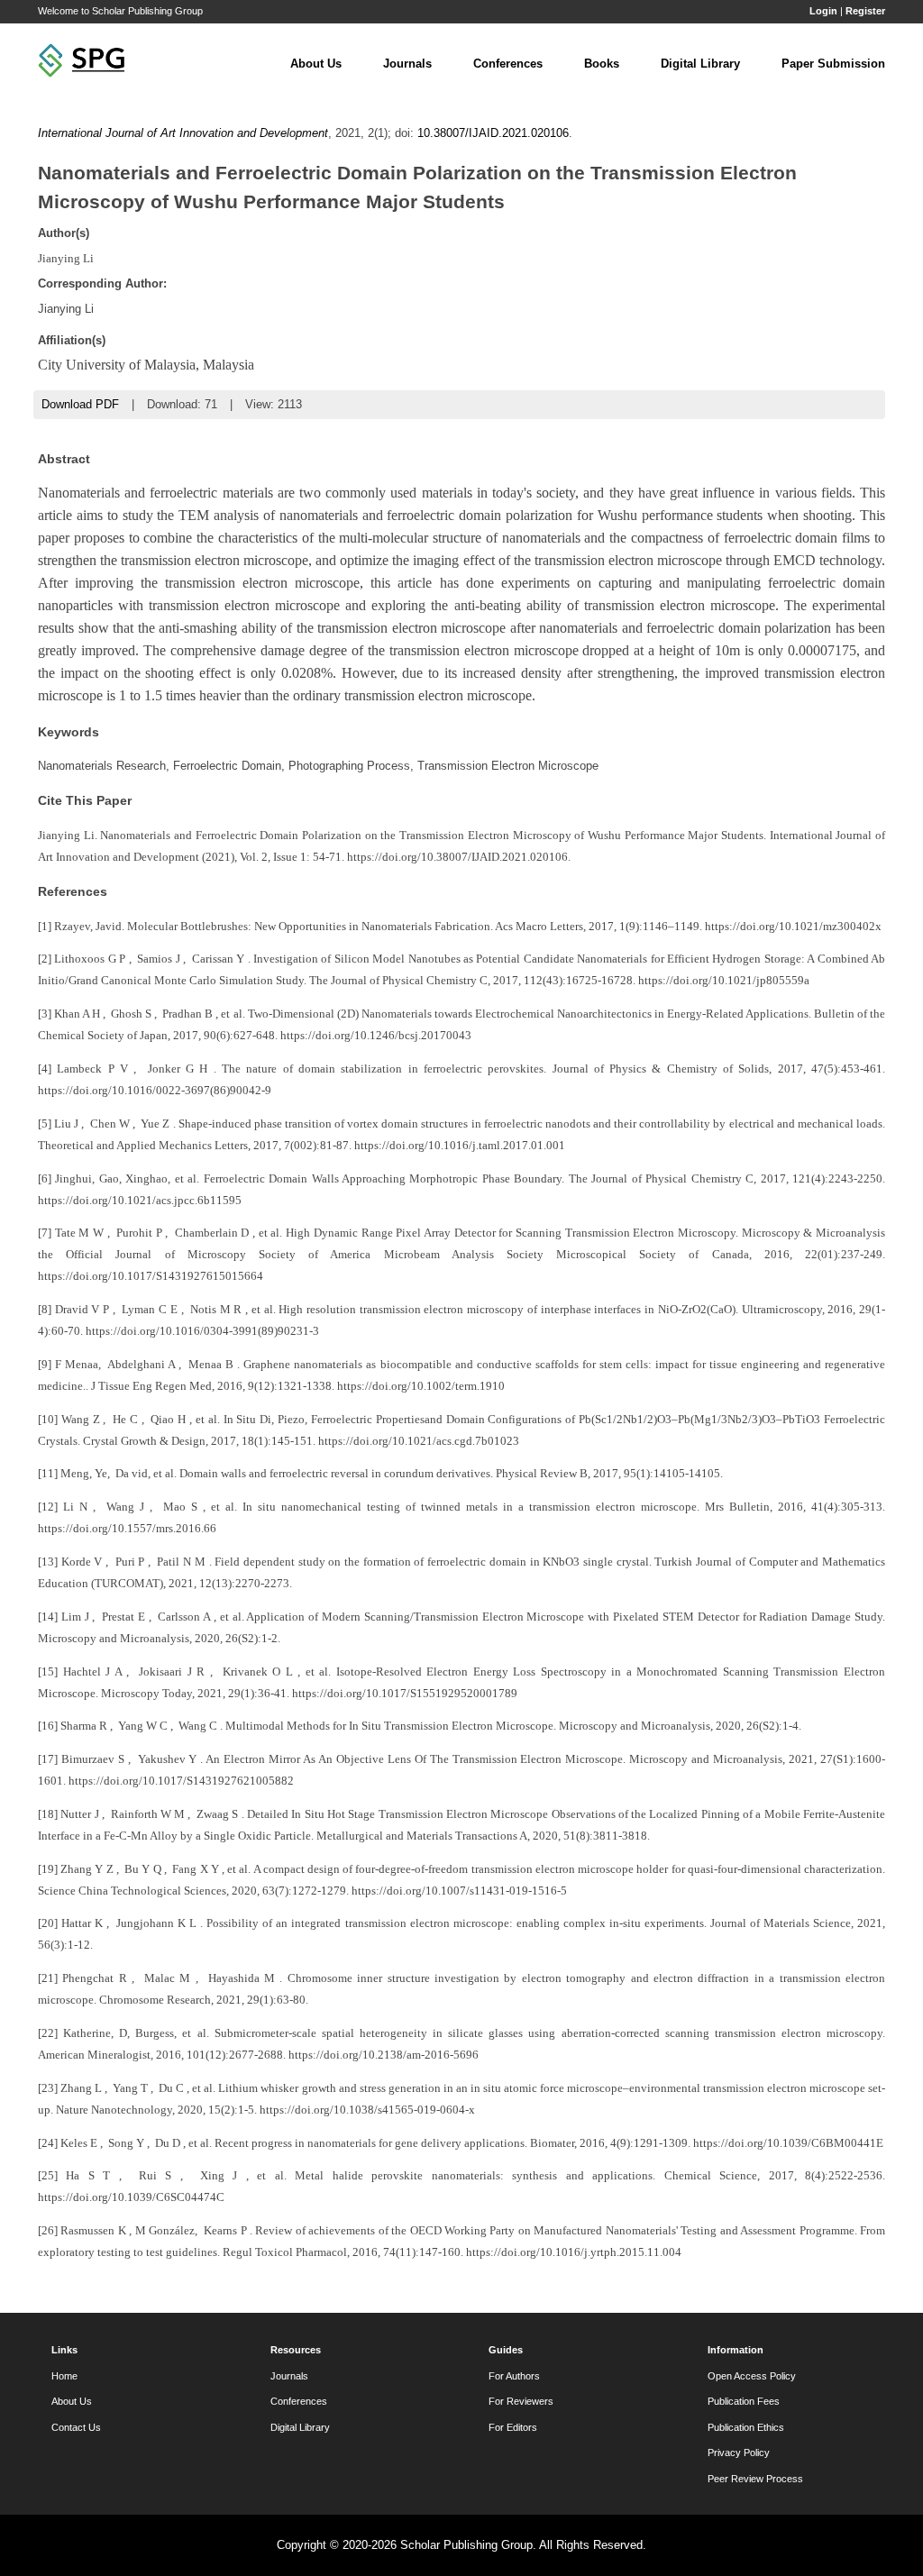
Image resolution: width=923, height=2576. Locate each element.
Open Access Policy (752, 2376)
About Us (316, 64)
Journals (407, 64)
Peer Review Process (755, 2479)
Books (602, 64)
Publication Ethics (746, 2427)
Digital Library (700, 64)
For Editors (513, 2427)
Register (865, 11)
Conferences (508, 64)
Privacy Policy (739, 2453)
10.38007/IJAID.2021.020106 (493, 133)
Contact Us (76, 2427)
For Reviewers (521, 2401)
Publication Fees (744, 2401)
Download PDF (80, 404)
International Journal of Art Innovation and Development (183, 133)
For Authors (514, 2376)
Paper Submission (833, 64)
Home (64, 2376)
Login (823, 11)
